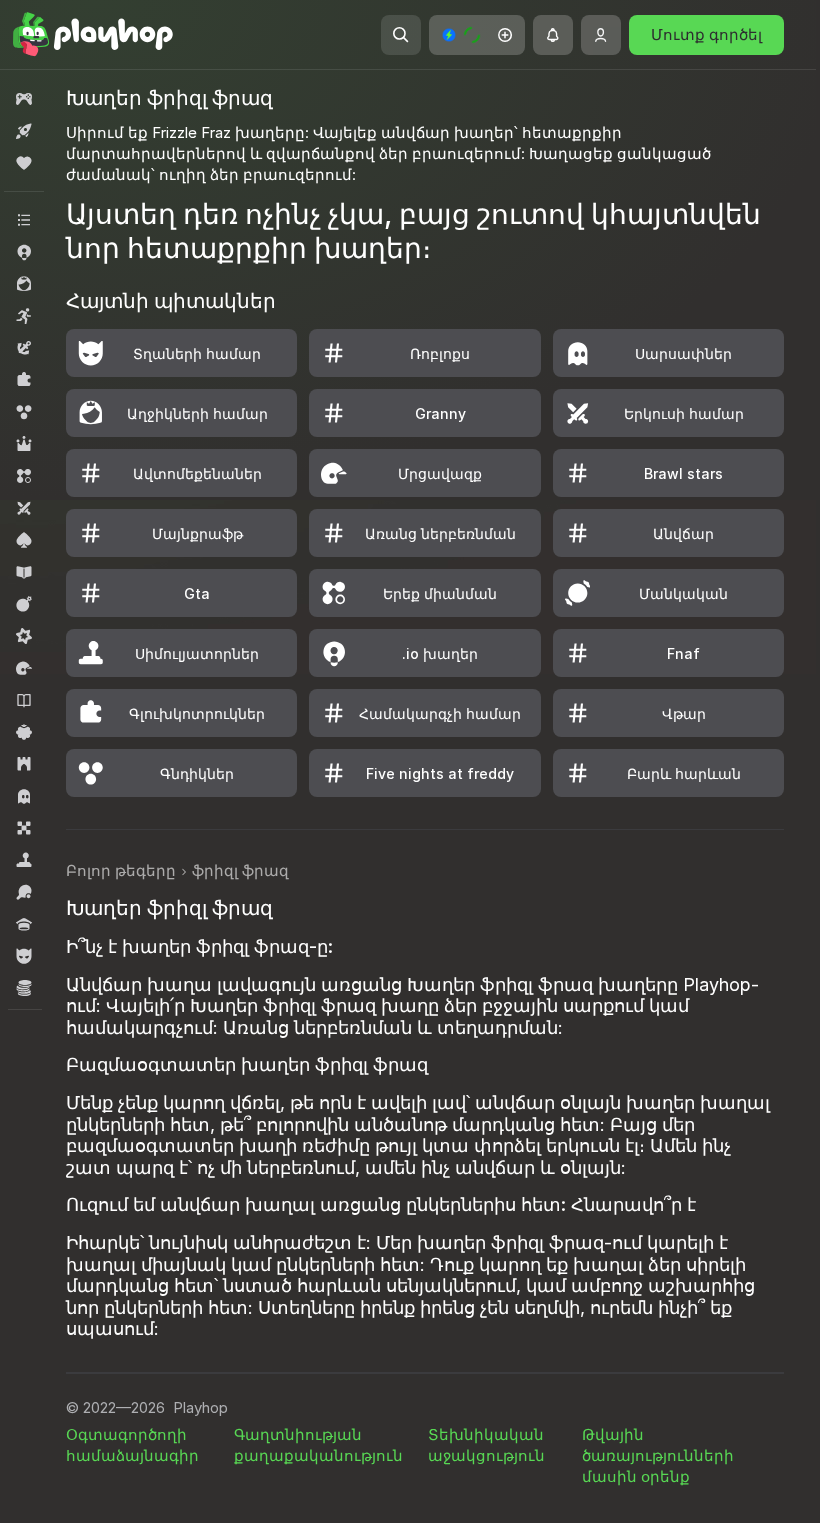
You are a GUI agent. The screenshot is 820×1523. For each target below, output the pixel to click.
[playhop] (93, 35)
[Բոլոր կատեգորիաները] (24, 220)
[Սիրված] (24, 163)
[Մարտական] (24, 604)
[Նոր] (24, 131)
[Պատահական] (24, 732)
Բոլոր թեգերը (121, 870)
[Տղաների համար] (24, 956)
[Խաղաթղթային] (24, 540)
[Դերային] (24, 444)
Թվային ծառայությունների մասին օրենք (658, 1455)
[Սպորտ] (24, 892)
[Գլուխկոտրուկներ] (24, 380)
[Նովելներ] (24, 700)
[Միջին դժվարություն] (24, 636)
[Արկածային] (24, 348)
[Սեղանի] (24, 828)
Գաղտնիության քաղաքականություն (318, 1445)
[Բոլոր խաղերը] (24, 99)
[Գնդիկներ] (24, 412)
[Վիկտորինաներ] (24, 924)
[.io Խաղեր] (24, 252)
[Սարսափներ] (24, 796)
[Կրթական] (24, 572)
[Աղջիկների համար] (24, 284)
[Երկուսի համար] (24, 508)
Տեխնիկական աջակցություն (486, 1445)
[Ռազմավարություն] (24, 764)
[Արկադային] (24, 316)
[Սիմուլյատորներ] (24, 860)
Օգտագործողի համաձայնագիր (132, 1445)
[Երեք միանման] (24, 476)
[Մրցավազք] (24, 668)
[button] (477, 35)
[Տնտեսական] (24, 988)
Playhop (200, 1407)
